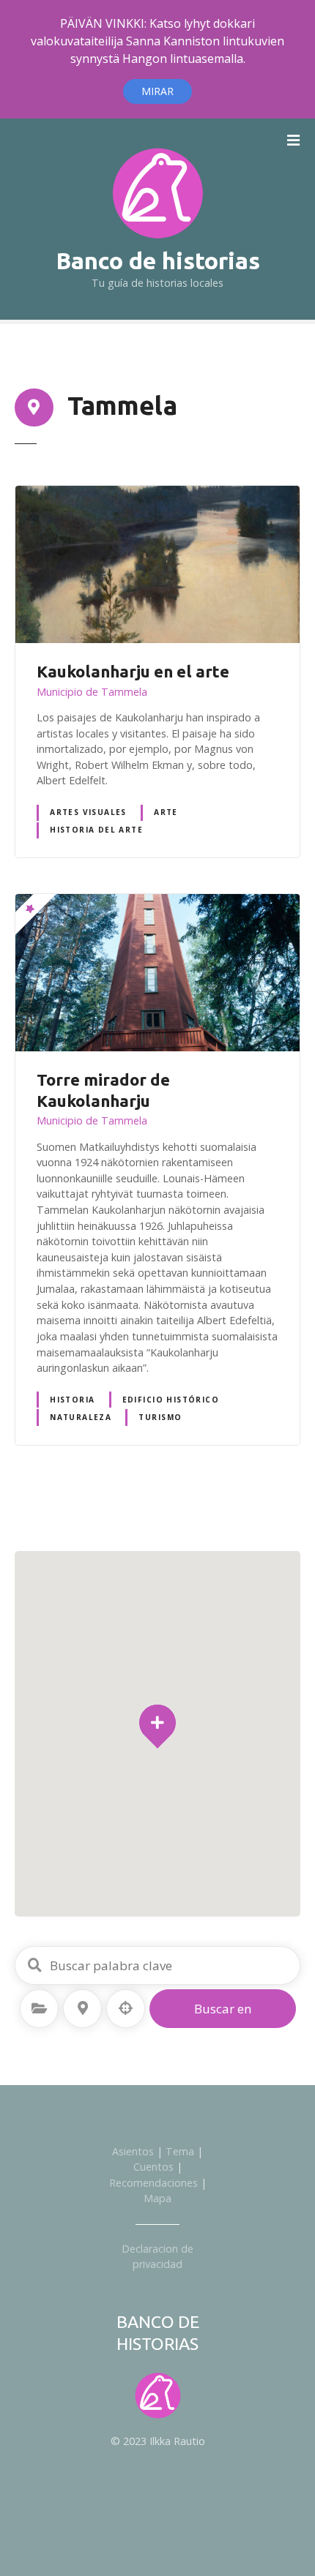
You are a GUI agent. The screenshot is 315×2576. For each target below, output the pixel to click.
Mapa (157, 2198)
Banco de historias (158, 260)
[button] (158, 1698)
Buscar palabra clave (34, 1965)
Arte (166, 812)
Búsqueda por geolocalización (126, 2008)
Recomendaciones (153, 2183)
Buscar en (223, 2009)
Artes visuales (88, 812)
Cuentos (153, 2167)
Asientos (133, 2151)
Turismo (160, 1417)
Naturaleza (81, 1417)
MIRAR (157, 91)
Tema (180, 2151)
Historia (72, 1400)
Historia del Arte (96, 830)
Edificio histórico (171, 1400)
